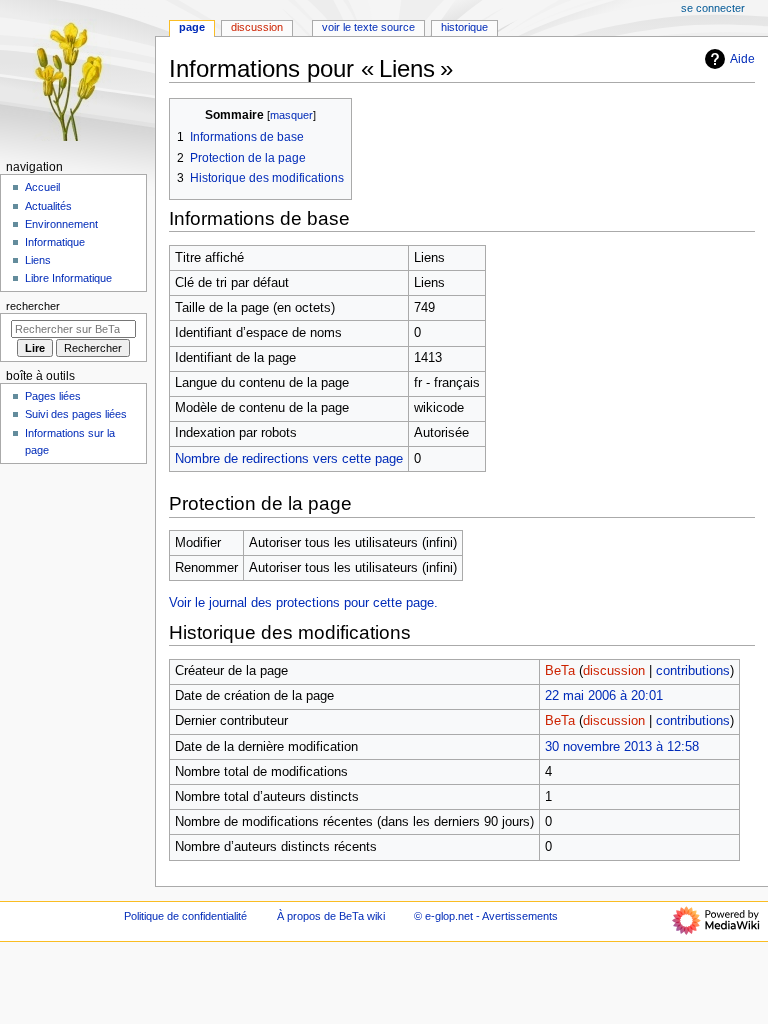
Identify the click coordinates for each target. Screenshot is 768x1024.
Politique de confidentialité (185, 916)
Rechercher (33, 306)
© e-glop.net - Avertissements (486, 916)
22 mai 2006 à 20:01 (604, 696)
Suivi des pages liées (76, 414)
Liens (38, 260)
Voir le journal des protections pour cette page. (303, 603)
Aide (742, 59)
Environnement (61, 224)
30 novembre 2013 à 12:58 (622, 747)
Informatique (55, 242)
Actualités (48, 206)
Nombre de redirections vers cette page (289, 459)
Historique (464, 27)
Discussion (257, 27)
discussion (614, 671)
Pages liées (53, 396)
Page (192, 27)
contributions (693, 671)
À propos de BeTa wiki (331, 916)
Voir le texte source (368, 27)
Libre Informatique (68, 278)
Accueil (42, 187)
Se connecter (713, 8)
